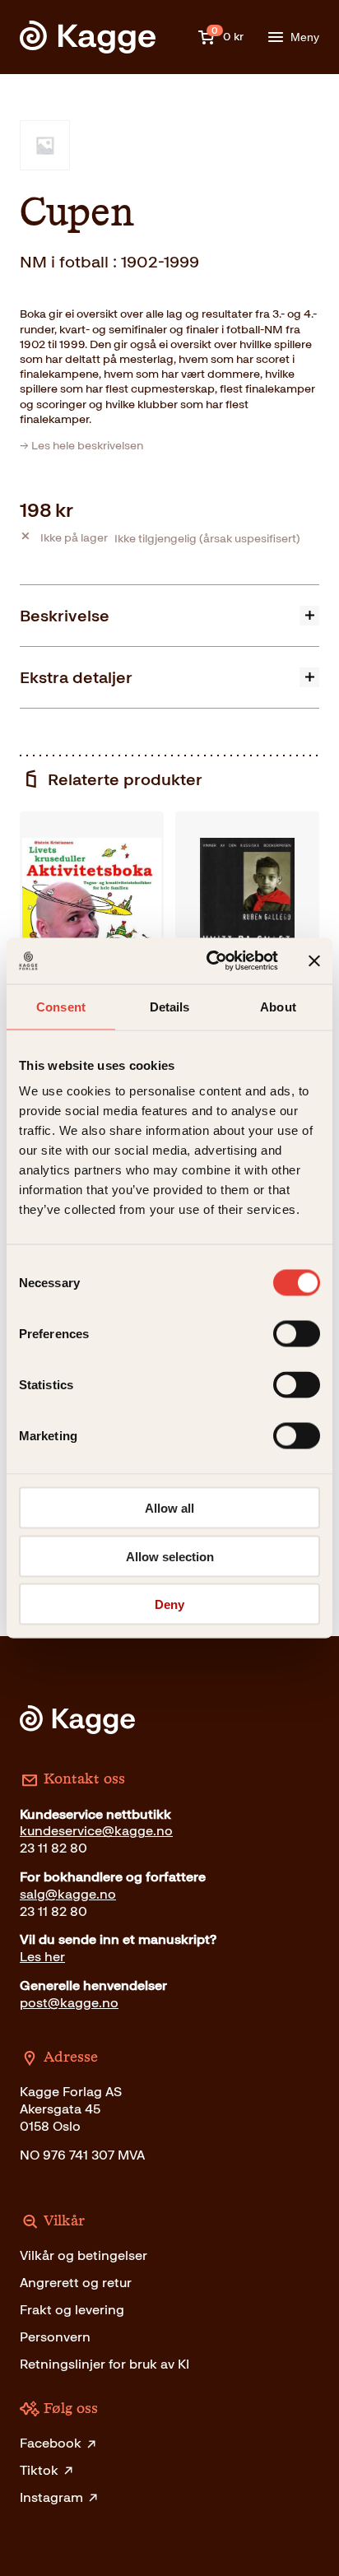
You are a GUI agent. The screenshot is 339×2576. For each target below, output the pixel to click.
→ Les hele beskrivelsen (81, 446)
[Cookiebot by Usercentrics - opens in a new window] (210, 961)
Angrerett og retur (76, 2283)
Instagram (51, 2497)
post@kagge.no (69, 2003)
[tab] (169, 615)
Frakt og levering (72, 2310)
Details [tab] (170, 1006)
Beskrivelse (65, 616)
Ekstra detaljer (76, 677)
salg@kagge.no (68, 1894)
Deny (169, 1604)
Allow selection (170, 1556)
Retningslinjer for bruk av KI (104, 2364)
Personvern (55, 2337)
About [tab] (278, 1006)
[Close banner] (314, 960)
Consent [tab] (61, 1006)
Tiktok (39, 2470)
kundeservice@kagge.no (96, 1831)
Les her (42, 1957)
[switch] (297, 1334)
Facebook (51, 2443)
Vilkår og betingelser (84, 2255)
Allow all (169, 1508)
